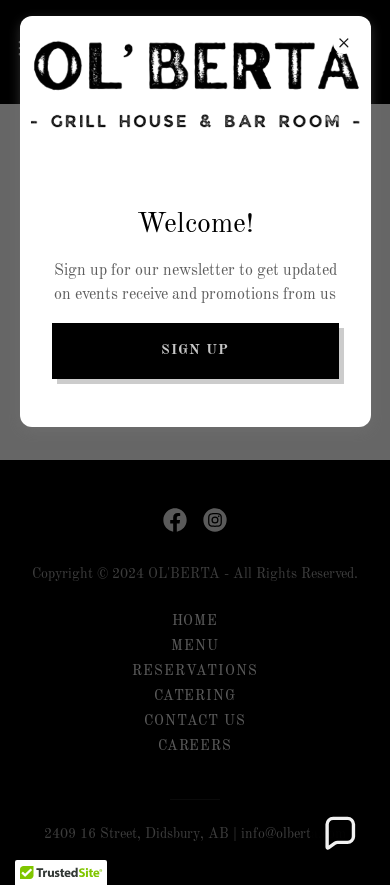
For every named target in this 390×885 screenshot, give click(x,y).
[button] (339, 834)
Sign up (195, 350)
